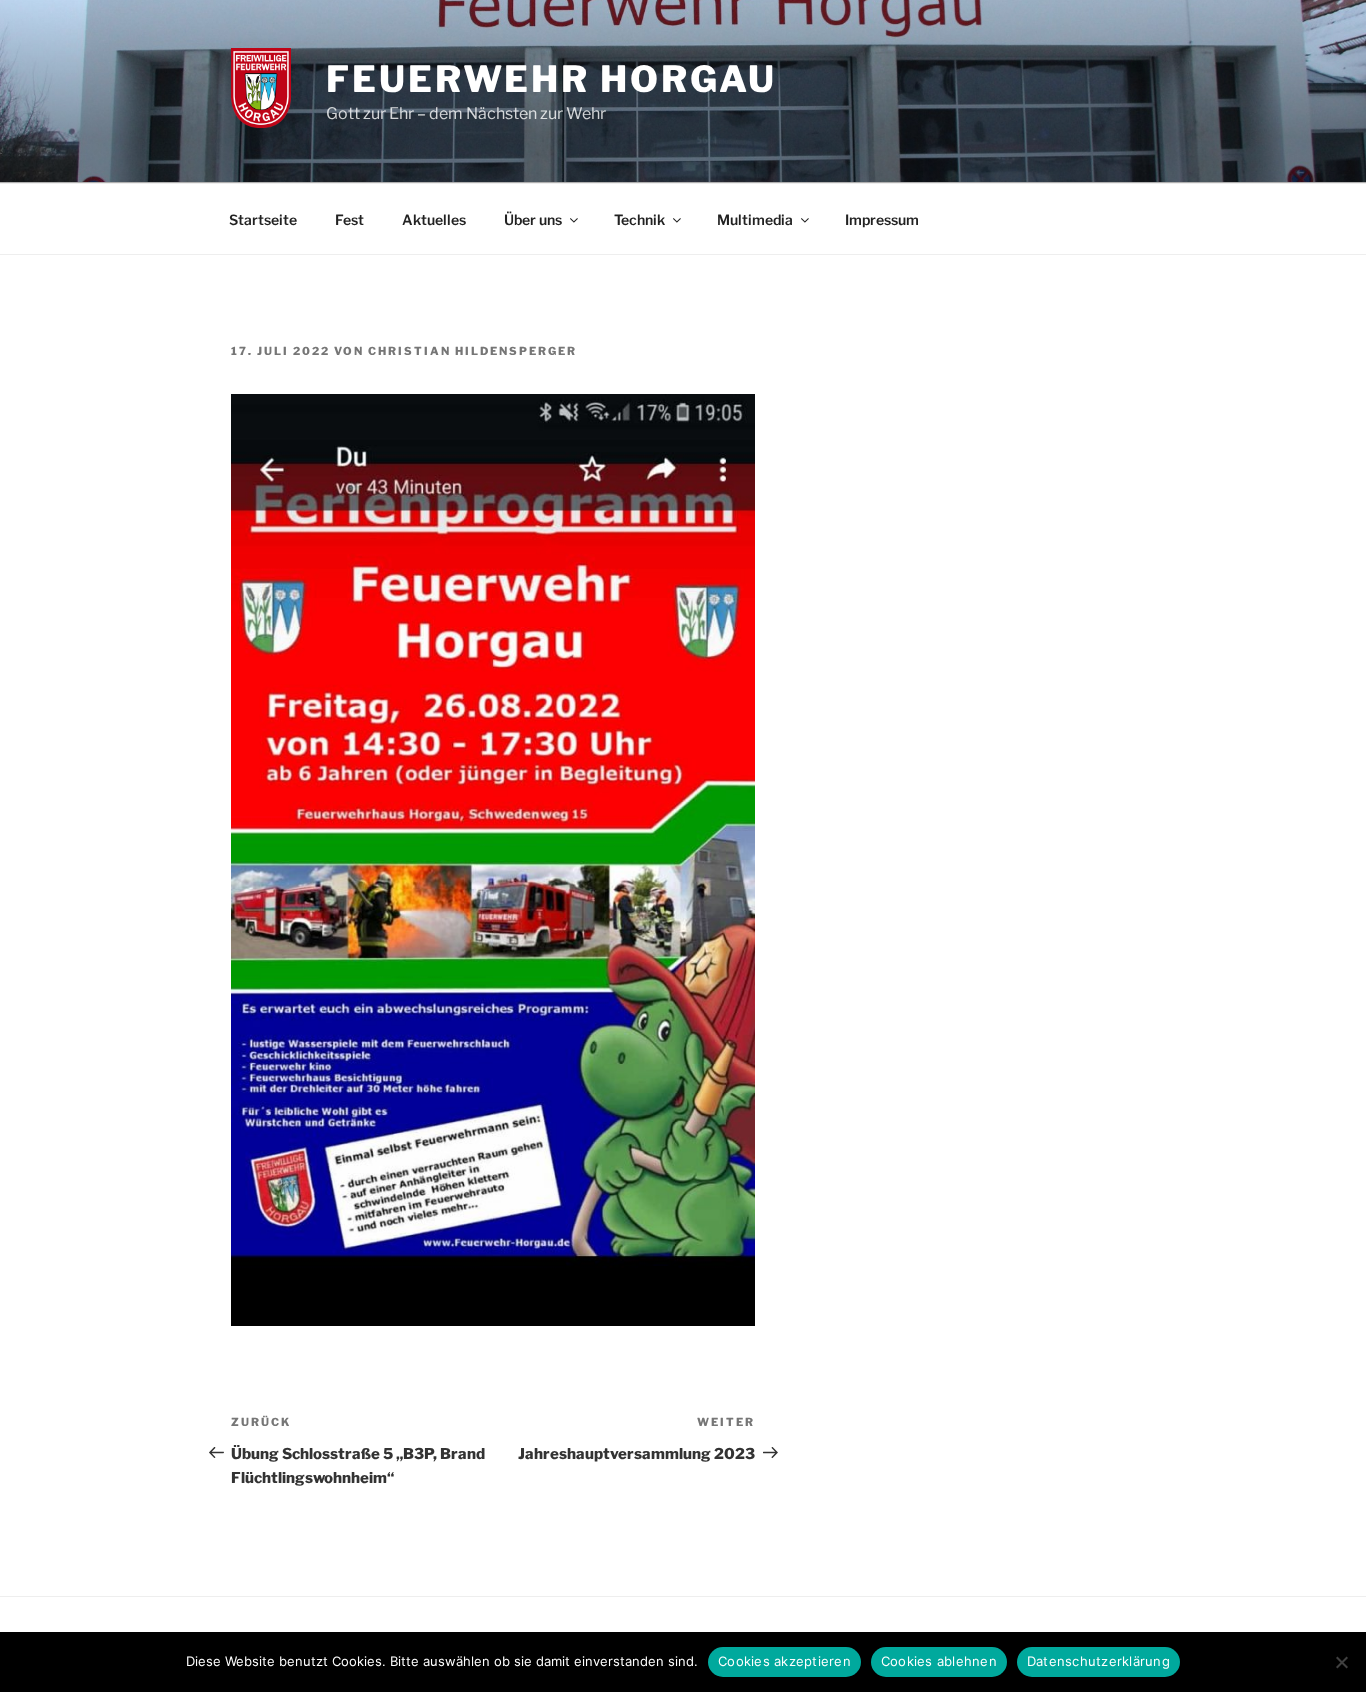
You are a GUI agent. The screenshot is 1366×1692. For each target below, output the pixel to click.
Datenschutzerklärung (1098, 1661)
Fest (349, 219)
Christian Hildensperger (472, 351)
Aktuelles (434, 219)
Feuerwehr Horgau (551, 79)
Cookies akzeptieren (784, 1661)
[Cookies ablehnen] (1341, 1662)
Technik (639, 219)
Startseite (263, 219)
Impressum (882, 219)
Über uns (533, 219)
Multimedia (755, 219)
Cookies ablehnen (939, 1661)
